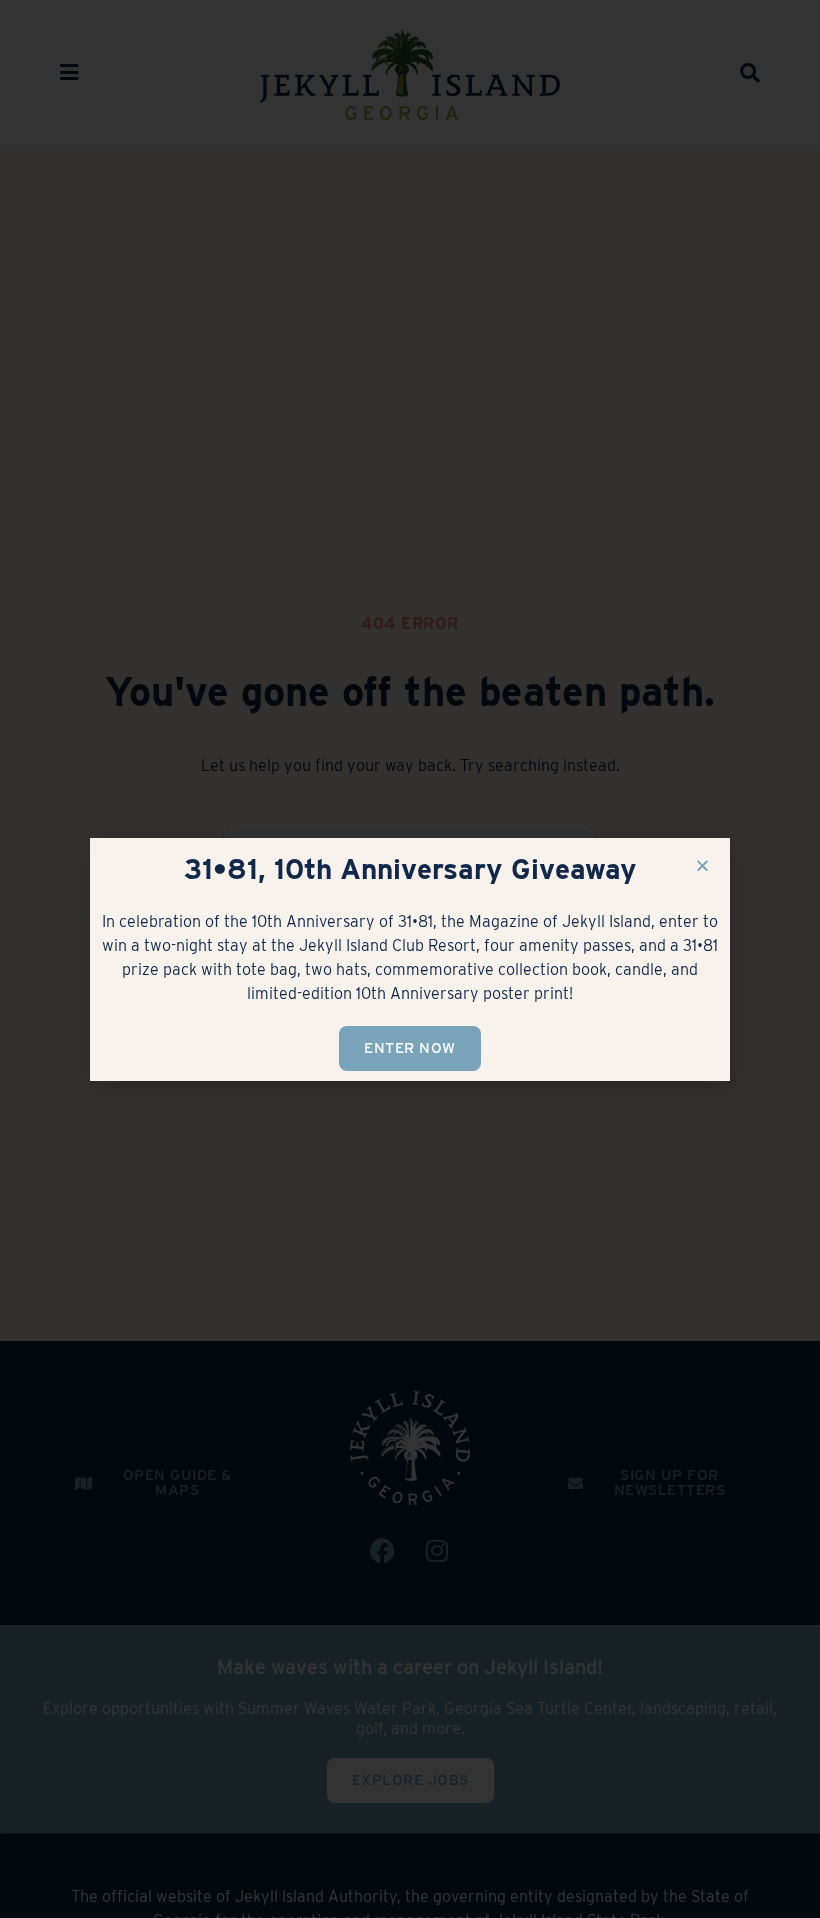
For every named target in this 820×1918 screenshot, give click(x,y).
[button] (702, 865)
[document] (410, 959)
